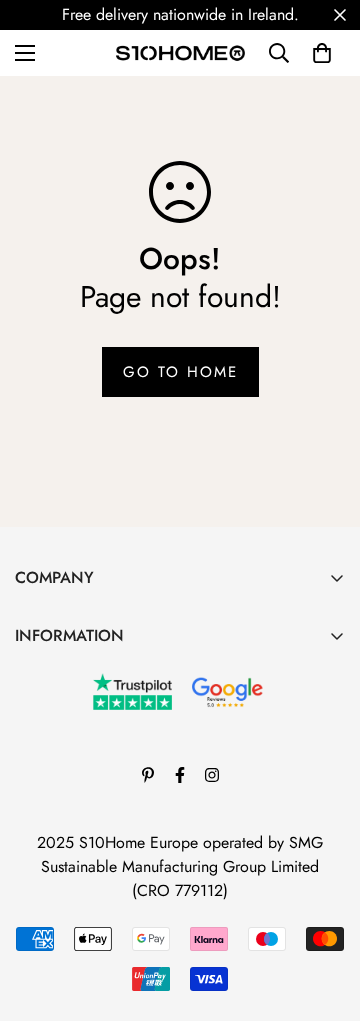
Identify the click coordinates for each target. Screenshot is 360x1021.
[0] (322, 53)
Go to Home (180, 372)
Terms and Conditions (86, 673)
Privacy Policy (62, 741)
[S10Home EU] (180, 53)
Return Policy (59, 707)
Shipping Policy (68, 775)
